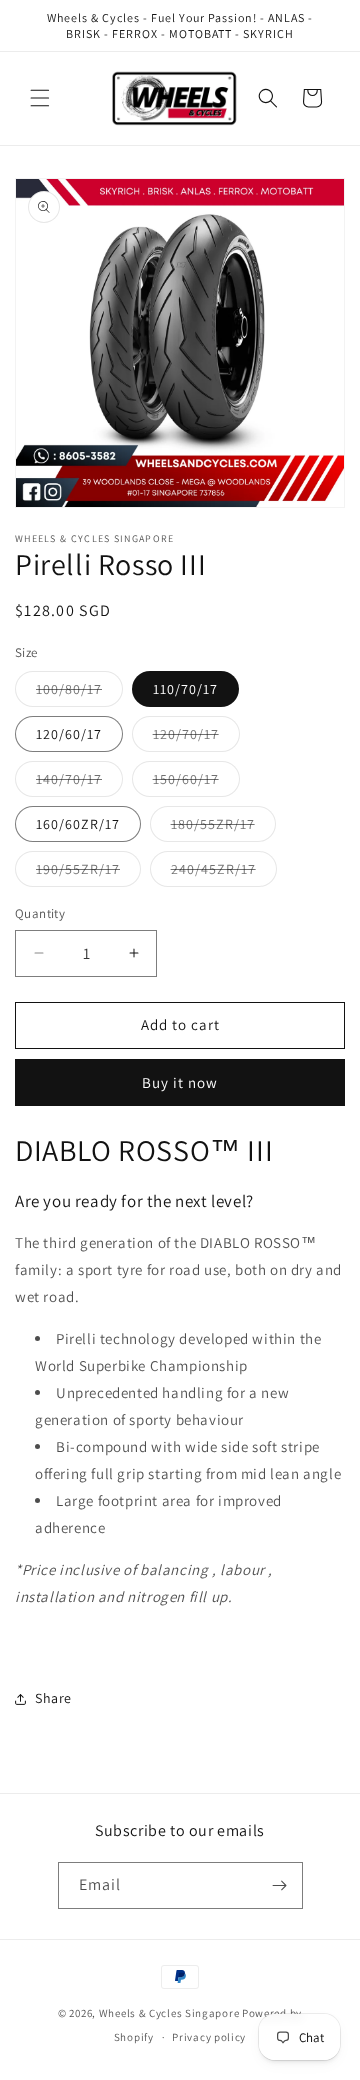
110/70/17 (185, 689)
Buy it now (180, 1082)
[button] (40, 98)
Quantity (40, 913)
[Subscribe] (280, 1885)
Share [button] (53, 1698)
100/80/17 (79, 693)
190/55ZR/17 (88, 873)
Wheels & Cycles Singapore (169, 2013)
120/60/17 (69, 734)
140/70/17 (79, 783)
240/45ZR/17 (224, 873)
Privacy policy (209, 2037)
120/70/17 (196, 738)
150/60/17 (196, 783)
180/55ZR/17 (223, 828)
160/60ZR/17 (78, 824)
